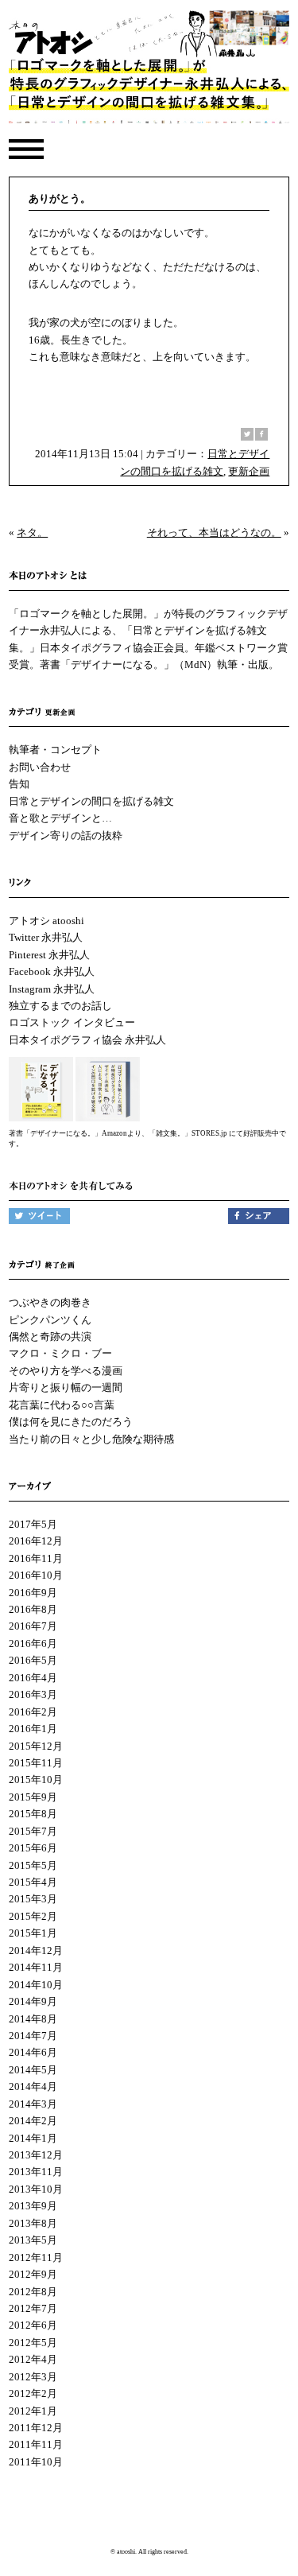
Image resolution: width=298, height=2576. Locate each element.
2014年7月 (33, 2036)
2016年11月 (36, 1558)
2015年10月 (36, 1779)
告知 (19, 784)
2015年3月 (33, 1899)
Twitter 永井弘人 (46, 937)
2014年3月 (33, 2104)
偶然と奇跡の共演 (50, 1337)
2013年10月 (36, 2189)
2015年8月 (33, 1814)
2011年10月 (36, 2462)
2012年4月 (33, 2359)
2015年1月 (33, 1933)
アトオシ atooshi (46, 921)
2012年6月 (33, 2325)
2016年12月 (36, 1541)
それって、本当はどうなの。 (214, 532)
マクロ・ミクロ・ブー (60, 1353)
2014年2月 (33, 2121)
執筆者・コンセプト (55, 750)
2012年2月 (33, 2393)
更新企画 (249, 471)
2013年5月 (33, 2240)
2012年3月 (33, 2377)
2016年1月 (33, 1729)
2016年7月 (33, 1626)
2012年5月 (33, 2343)
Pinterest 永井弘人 (49, 955)
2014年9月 (33, 2001)
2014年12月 (36, 1950)
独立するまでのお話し (60, 1006)
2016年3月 (33, 1694)
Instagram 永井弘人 (52, 989)
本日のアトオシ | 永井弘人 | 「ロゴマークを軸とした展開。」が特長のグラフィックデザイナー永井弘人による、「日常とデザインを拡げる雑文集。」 (149, 71)
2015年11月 (36, 1763)
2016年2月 (33, 1712)
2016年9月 (33, 1593)
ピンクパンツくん (50, 1320)
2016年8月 (33, 1609)
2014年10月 (36, 1985)
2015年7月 (33, 1831)
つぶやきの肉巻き (50, 1302)
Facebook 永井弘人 (52, 971)
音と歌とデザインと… (60, 818)
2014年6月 (33, 2052)
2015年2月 (33, 1916)
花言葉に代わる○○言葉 (62, 1405)
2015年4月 (33, 1882)
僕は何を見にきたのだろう (71, 1422)
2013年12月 (36, 2155)
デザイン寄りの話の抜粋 (66, 835)
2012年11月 (36, 2257)
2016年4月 (33, 1678)
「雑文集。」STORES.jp (188, 1133)
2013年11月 (36, 2172)
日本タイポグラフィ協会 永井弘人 (87, 1040)
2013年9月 (33, 2206)
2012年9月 (33, 2274)
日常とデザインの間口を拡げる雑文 (91, 801)
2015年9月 (33, 1797)
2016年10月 (36, 1575)
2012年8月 (33, 2292)
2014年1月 (33, 2138)
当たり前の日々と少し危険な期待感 (91, 1439)
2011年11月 (36, 2444)
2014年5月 (33, 2070)
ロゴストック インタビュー (72, 1022)
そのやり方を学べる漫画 (66, 1371)
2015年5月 (33, 1865)
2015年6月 (33, 1848)
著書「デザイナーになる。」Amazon (68, 1133)
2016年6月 (33, 1644)
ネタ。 (32, 532)
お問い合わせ (40, 767)
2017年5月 (33, 1524)
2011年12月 (36, 2428)
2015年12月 (36, 1746)
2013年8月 (33, 2223)
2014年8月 (33, 2019)
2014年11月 (36, 1967)
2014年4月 (33, 2086)
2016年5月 (33, 1660)
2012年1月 (33, 2411)
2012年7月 (33, 2308)
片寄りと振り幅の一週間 (66, 1387)
